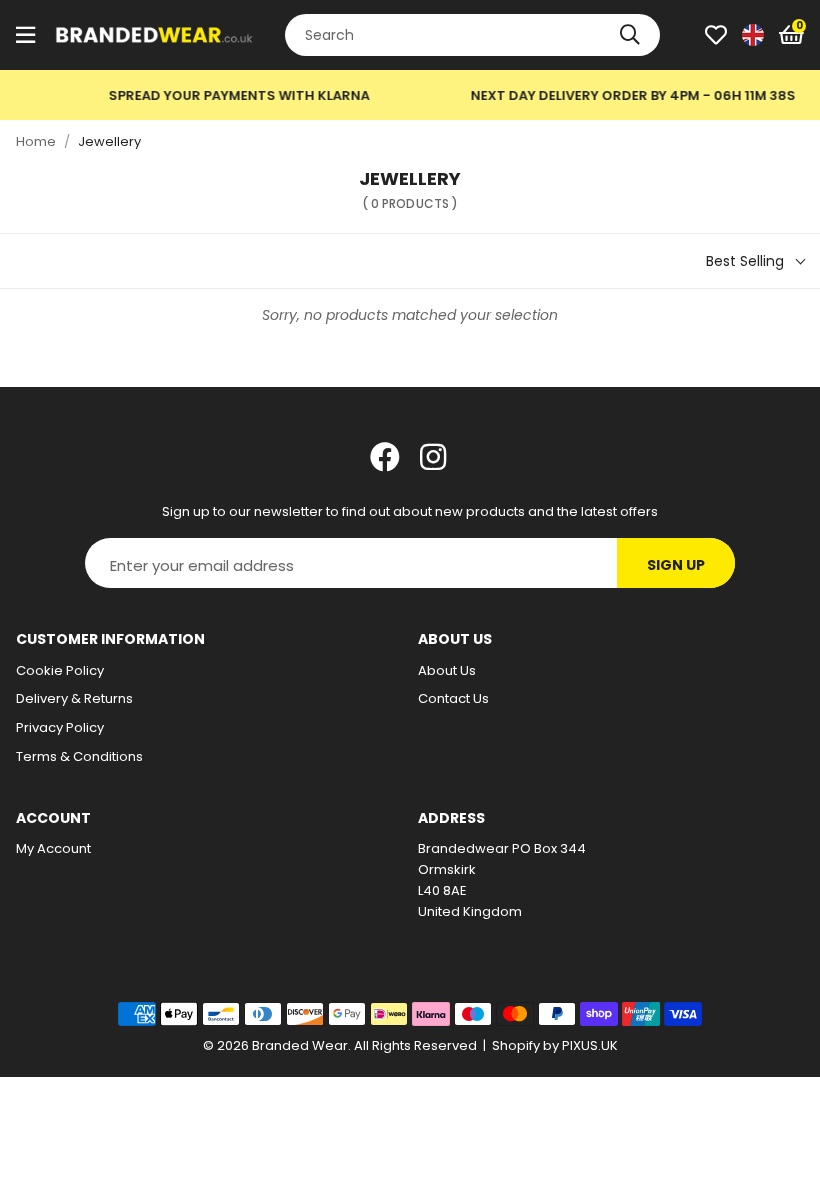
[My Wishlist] (716, 35)
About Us (447, 670)
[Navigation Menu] (25, 35)
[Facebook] (385, 457)
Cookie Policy (60, 670)
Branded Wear (155, 35)
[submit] (630, 35)
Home (36, 141)
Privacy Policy (60, 727)
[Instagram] (435, 457)
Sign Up (676, 565)
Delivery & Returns (74, 698)
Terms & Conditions (79, 756)
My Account (53, 848)
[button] (791, 35)
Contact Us (453, 698)
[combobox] (472, 35)
